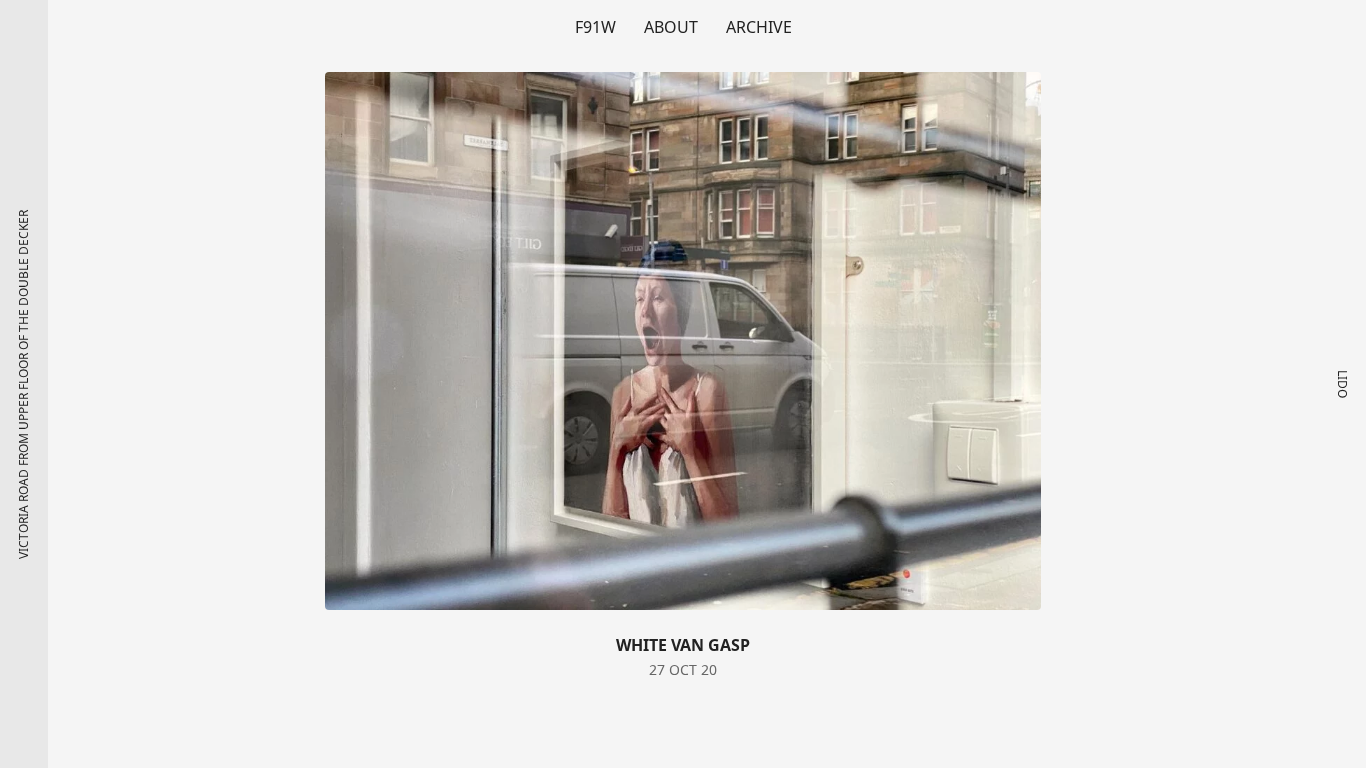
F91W (595, 27)
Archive (759, 27)
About (671, 27)
